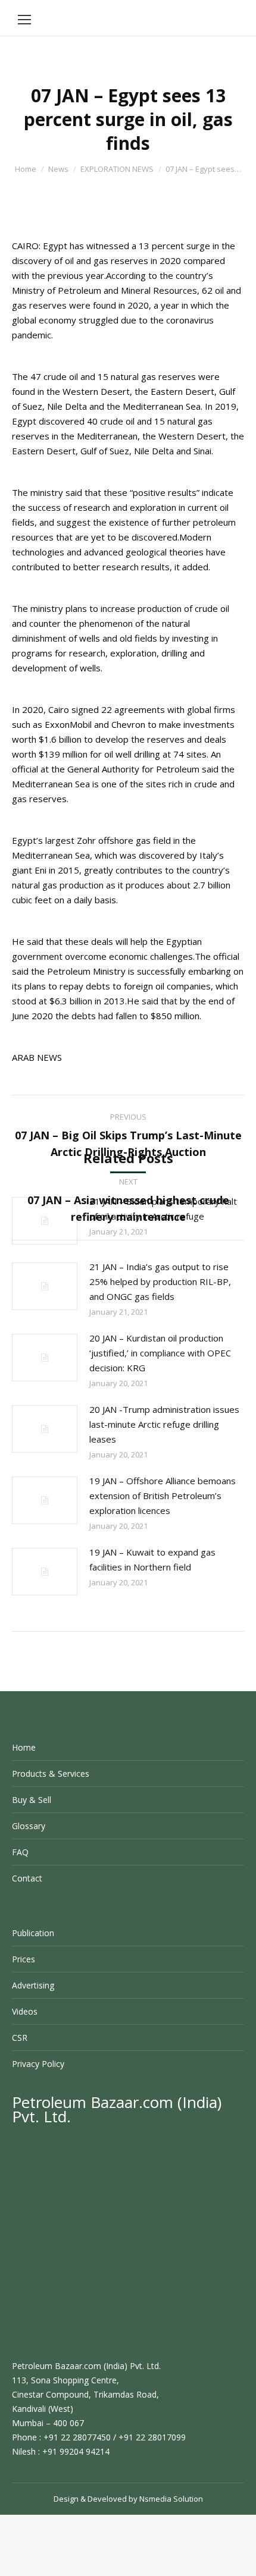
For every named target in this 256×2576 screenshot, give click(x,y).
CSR (20, 2038)
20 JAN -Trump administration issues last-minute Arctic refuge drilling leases (164, 1424)
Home (26, 169)
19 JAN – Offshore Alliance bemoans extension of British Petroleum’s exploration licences (163, 1496)
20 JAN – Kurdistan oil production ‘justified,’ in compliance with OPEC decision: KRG (160, 1353)
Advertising (33, 1985)
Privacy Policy (38, 2064)
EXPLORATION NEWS (117, 169)
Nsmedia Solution (171, 2499)
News (58, 169)
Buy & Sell (32, 1800)
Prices (24, 1959)
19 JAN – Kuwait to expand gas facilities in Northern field (152, 1559)
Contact (27, 1878)
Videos (25, 2011)
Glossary (29, 1826)
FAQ (20, 1852)
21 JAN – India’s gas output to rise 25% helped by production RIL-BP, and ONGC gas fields (160, 1281)
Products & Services (51, 1774)
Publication (33, 1933)
